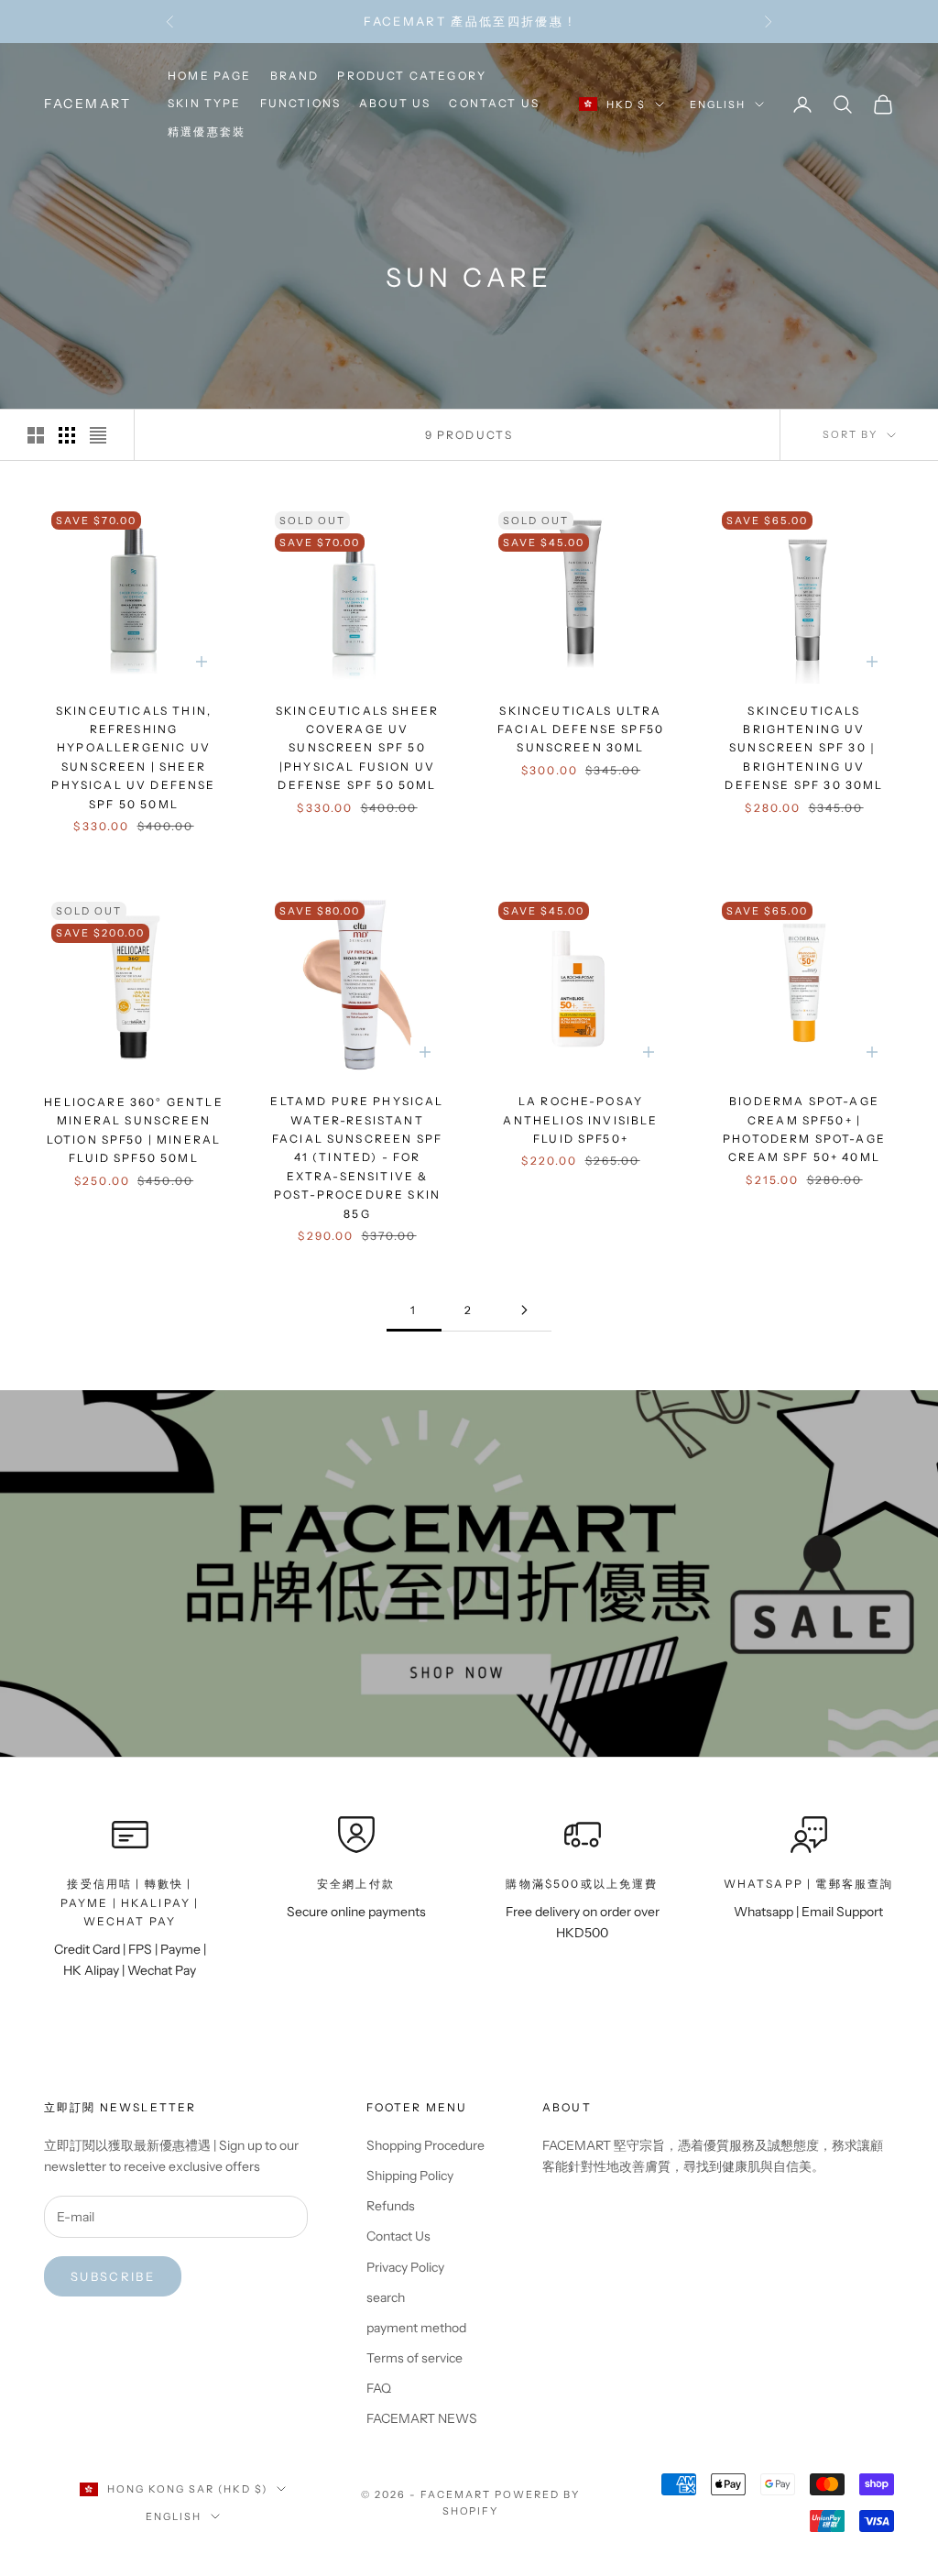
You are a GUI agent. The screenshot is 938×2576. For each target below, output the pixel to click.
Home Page (209, 76)
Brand (295, 76)
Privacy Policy (405, 2267)
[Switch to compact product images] (98, 435)
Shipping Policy (410, 2176)
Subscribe (113, 2276)
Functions (300, 103)
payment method (416, 2328)
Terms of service (414, 2358)
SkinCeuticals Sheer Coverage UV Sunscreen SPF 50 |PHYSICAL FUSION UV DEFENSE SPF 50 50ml (357, 748)
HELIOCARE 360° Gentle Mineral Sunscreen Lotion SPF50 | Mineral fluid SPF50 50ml (133, 1130)
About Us (395, 103)
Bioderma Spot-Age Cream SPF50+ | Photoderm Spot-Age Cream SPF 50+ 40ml (804, 1129)
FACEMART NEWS (422, 2418)
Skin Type (204, 103)
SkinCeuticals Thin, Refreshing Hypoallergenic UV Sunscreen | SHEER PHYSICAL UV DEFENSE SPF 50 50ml (133, 757)
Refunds (391, 2206)
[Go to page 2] (524, 1310)
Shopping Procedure (425, 2145)
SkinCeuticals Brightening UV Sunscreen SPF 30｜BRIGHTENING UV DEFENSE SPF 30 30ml (804, 748)
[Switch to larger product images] (36, 435)
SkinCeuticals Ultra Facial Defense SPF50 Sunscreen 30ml (581, 729)
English (718, 104)
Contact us (494, 103)
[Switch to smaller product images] (67, 435)
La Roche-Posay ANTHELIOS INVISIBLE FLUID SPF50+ (580, 1120)
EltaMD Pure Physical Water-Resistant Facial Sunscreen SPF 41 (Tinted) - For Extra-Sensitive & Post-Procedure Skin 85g (357, 1157)
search (386, 2297)
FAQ (379, 2388)
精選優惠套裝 (207, 132)
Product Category (412, 76)
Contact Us (398, 2236)
